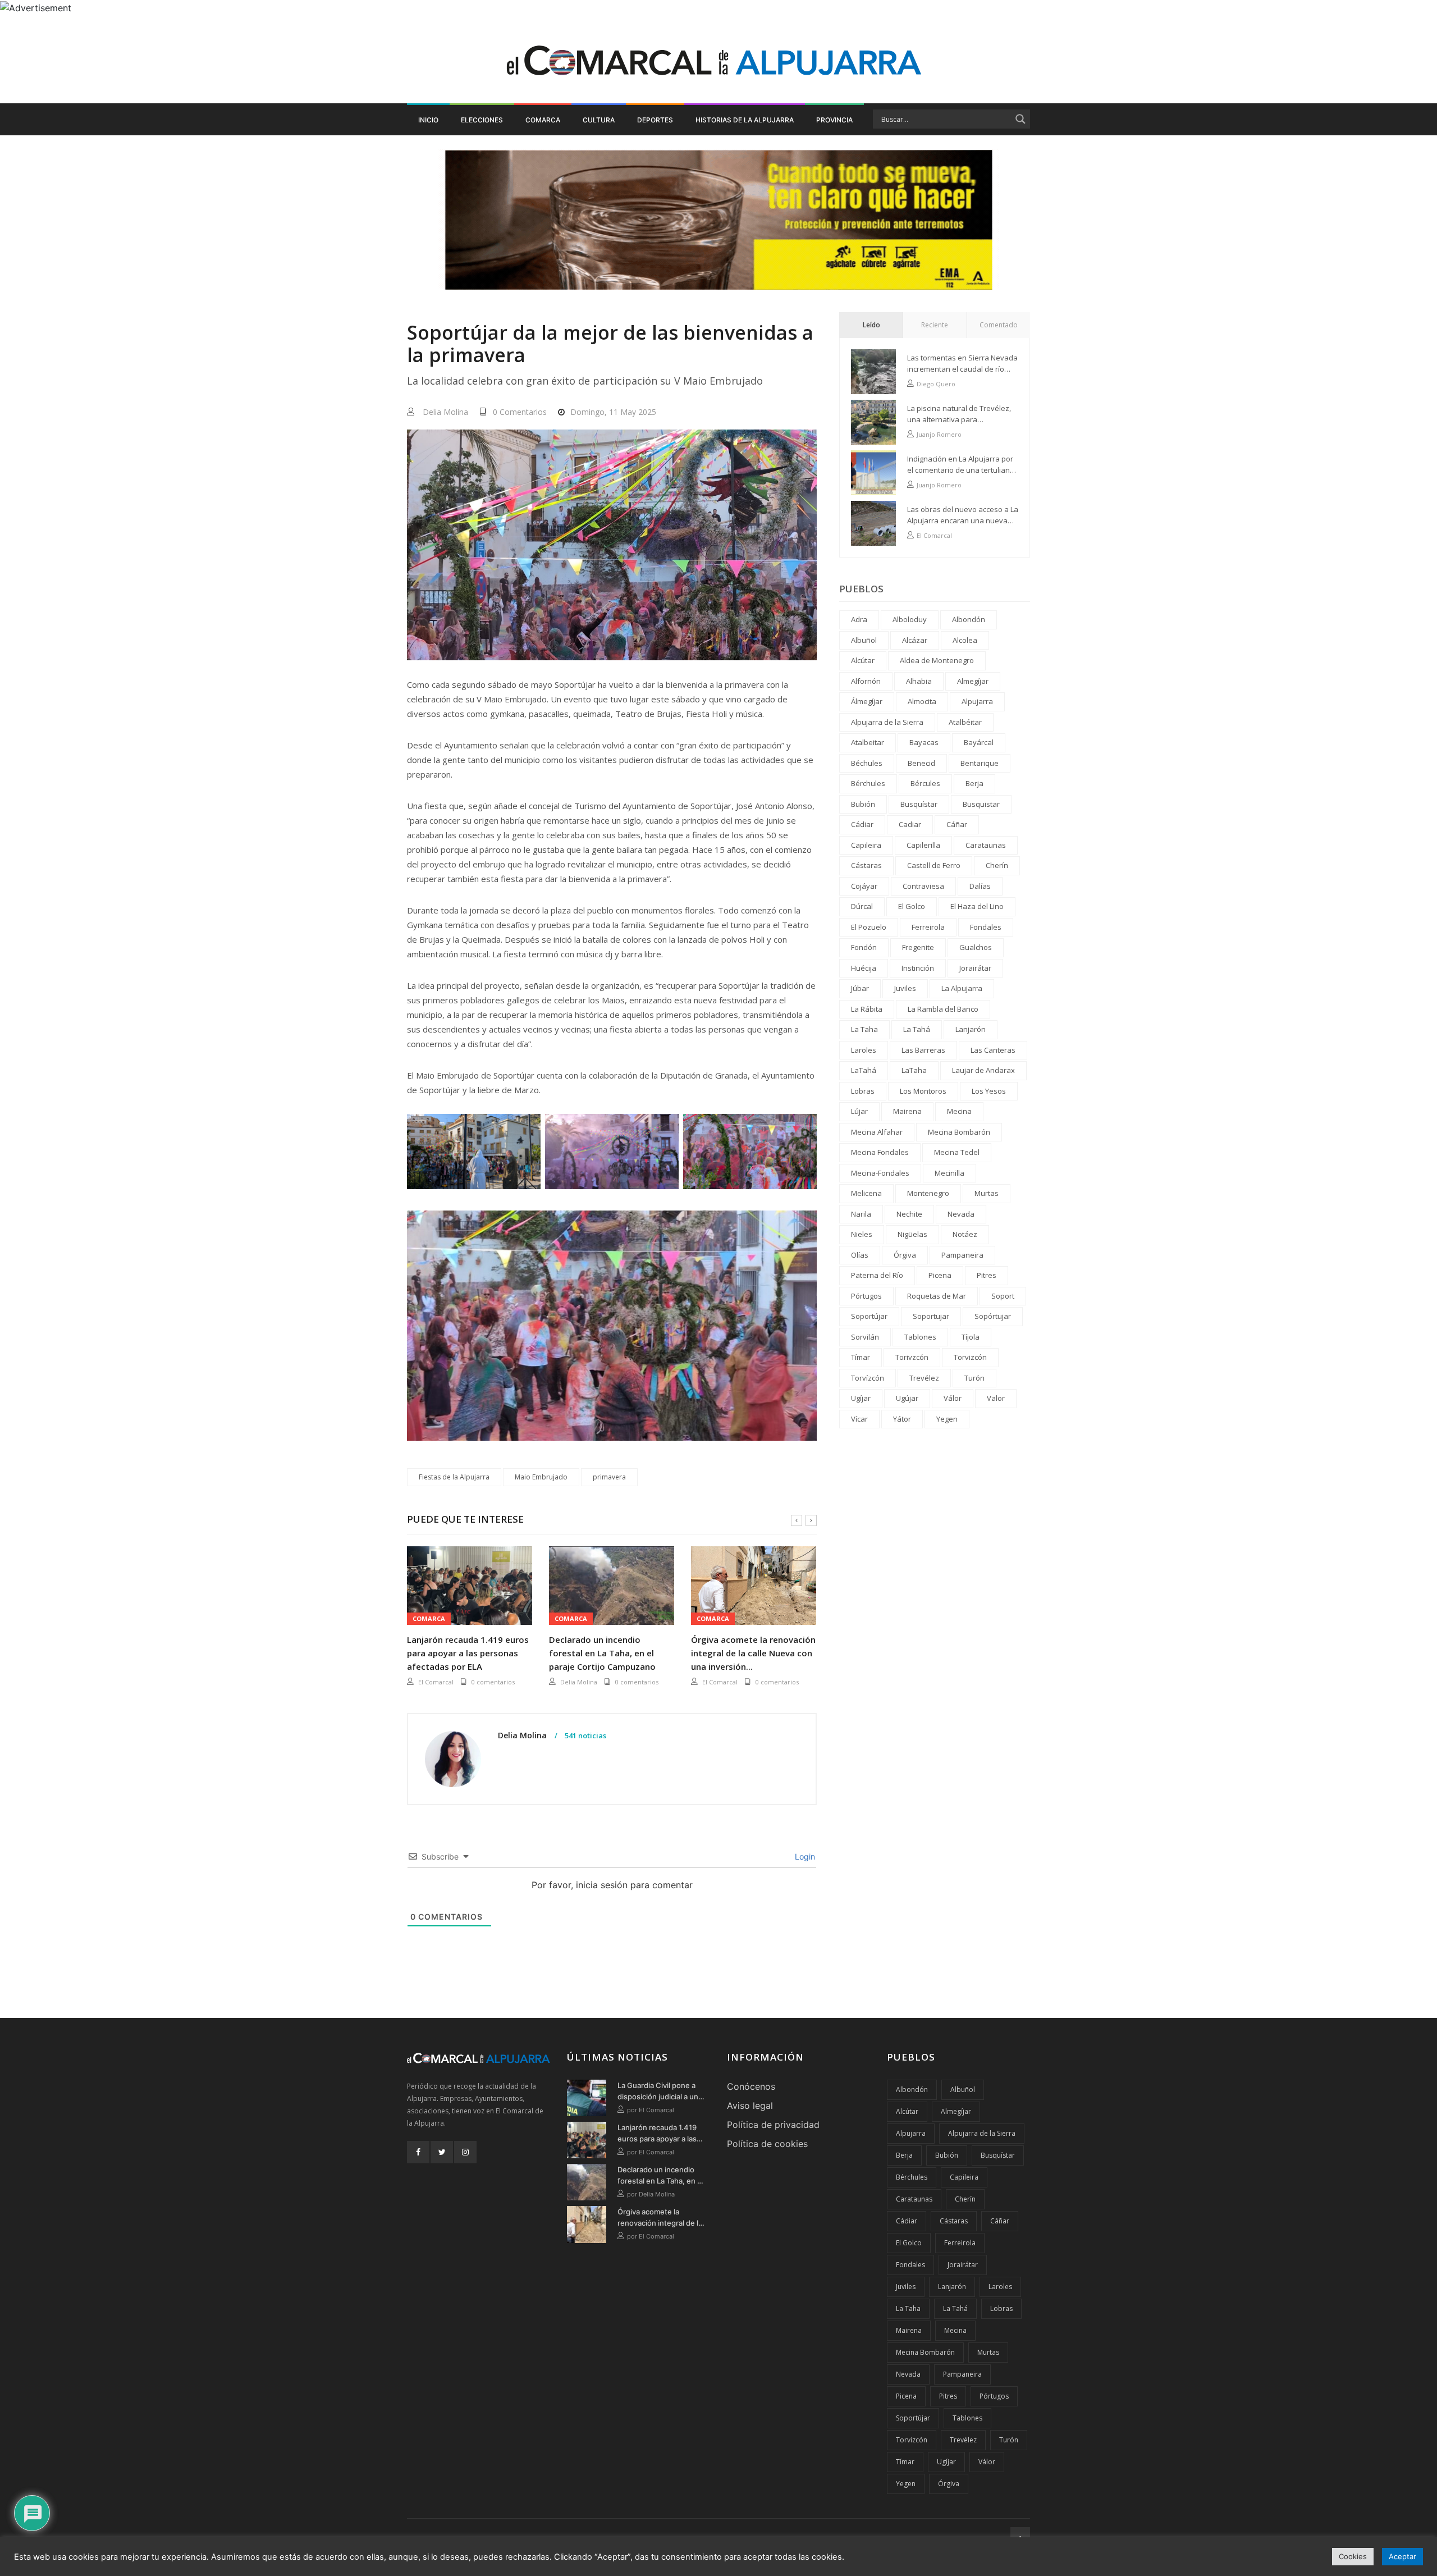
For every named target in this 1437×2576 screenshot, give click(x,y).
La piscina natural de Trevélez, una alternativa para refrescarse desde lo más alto (959, 414)
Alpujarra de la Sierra (887, 722)
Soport (1003, 1296)
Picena (940, 1275)
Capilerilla (923, 845)
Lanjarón (971, 1029)
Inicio (428, 120)
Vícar (859, 1419)
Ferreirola (928, 927)
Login (804, 1856)
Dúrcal (862, 906)
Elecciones (482, 120)
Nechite (909, 1214)
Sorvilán (865, 1337)
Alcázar (915, 640)
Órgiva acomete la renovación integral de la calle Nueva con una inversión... (753, 1653)
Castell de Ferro (934, 865)
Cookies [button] (1353, 2556)
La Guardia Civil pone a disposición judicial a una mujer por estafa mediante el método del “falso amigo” (660, 2091)
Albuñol (864, 640)
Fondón (864, 947)
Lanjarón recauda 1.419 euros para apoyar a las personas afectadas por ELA (468, 1653)
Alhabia (919, 681)
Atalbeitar (868, 742)
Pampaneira (962, 1255)
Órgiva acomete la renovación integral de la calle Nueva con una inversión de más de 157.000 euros (660, 2218)
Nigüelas (912, 1234)
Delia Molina (445, 412)
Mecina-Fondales (880, 1173)
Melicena (866, 1193)
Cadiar (910, 824)
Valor (996, 1398)
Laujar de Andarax (983, 1070)
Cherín (997, 865)
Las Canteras (993, 1050)
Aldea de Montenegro (937, 660)
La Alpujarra (962, 988)
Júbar (860, 988)
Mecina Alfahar (877, 1132)
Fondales (986, 927)
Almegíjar (973, 681)
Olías (860, 1255)
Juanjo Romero (939, 434)
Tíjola (971, 1337)
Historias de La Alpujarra (745, 120)
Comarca (543, 120)
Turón (974, 1378)
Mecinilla (949, 1173)
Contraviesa (923, 886)
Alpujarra (977, 701)
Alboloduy (910, 619)
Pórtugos (866, 1296)
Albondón (969, 619)
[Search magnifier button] (1020, 119)
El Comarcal (436, 1682)
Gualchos (976, 947)
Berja (974, 783)
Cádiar (862, 824)
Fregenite (918, 947)
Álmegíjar (867, 701)
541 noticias (585, 1736)
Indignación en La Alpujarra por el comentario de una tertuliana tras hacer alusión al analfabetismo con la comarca (961, 465)
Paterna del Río (877, 1275)
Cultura (599, 120)
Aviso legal (750, 2105)
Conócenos (751, 2086)
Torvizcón (970, 1357)
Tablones (920, 1337)
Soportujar (931, 1316)
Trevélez (924, 1378)
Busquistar (981, 804)
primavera (609, 1477)
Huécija (864, 968)
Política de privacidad (773, 2125)
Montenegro (928, 1193)
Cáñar (957, 824)
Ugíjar (861, 1398)
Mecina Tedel (957, 1152)
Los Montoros (923, 1091)
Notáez (965, 1234)
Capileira (866, 845)
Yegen (947, 1419)
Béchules (867, 763)
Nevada (961, 1214)
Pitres (987, 1275)
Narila (861, 1214)
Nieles (862, 1234)
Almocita (922, 701)
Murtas (987, 1193)
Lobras (863, 1091)
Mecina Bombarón (959, 1132)
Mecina (959, 1111)
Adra (859, 619)
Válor (953, 1398)
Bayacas (924, 742)
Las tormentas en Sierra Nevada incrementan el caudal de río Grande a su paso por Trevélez (962, 364)
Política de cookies (767, 2144)
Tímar (861, 1357)
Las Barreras (923, 1050)
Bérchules (868, 783)
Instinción (918, 968)
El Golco (912, 906)
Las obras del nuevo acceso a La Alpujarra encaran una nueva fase (963, 515)
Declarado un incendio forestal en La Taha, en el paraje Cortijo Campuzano (602, 1653)
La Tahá (917, 1029)
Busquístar (919, 804)
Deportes (655, 120)
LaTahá (864, 1070)
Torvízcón (868, 1378)
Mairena (907, 1111)
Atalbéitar (965, 722)
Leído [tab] (871, 325)
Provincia (834, 120)
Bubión (863, 804)
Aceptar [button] (1402, 2556)
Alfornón (866, 681)
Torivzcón (912, 1357)
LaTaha (914, 1070)
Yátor (902, 1419)
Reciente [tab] (935, 325)
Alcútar (863, 660)
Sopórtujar (993, 1316)
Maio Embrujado (541, 1477)
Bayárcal (979, 742)
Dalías (980, 886)
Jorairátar (975, 968)
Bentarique (980, 763)
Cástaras (866, 865)
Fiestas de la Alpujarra (454, 1477)
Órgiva (905, 1255)
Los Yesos (989, 1091)
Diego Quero (936, 384)
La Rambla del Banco (943, 1009)
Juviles (905, 988)
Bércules (925, 783)
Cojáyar (864, 886)
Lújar (859, 1111)
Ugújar (907, 1398)
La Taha (864, 1029)
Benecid (921, 763)
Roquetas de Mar (937, 1296)
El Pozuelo (869, 927)
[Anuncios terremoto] (718, 220)
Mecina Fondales (880, 1152)
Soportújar (869, 1316)
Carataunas (986, 845)
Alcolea (965, 640)
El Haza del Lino (977, 906)
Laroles (864, 1050)
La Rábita (867, 1009)
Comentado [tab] (999, 325)
